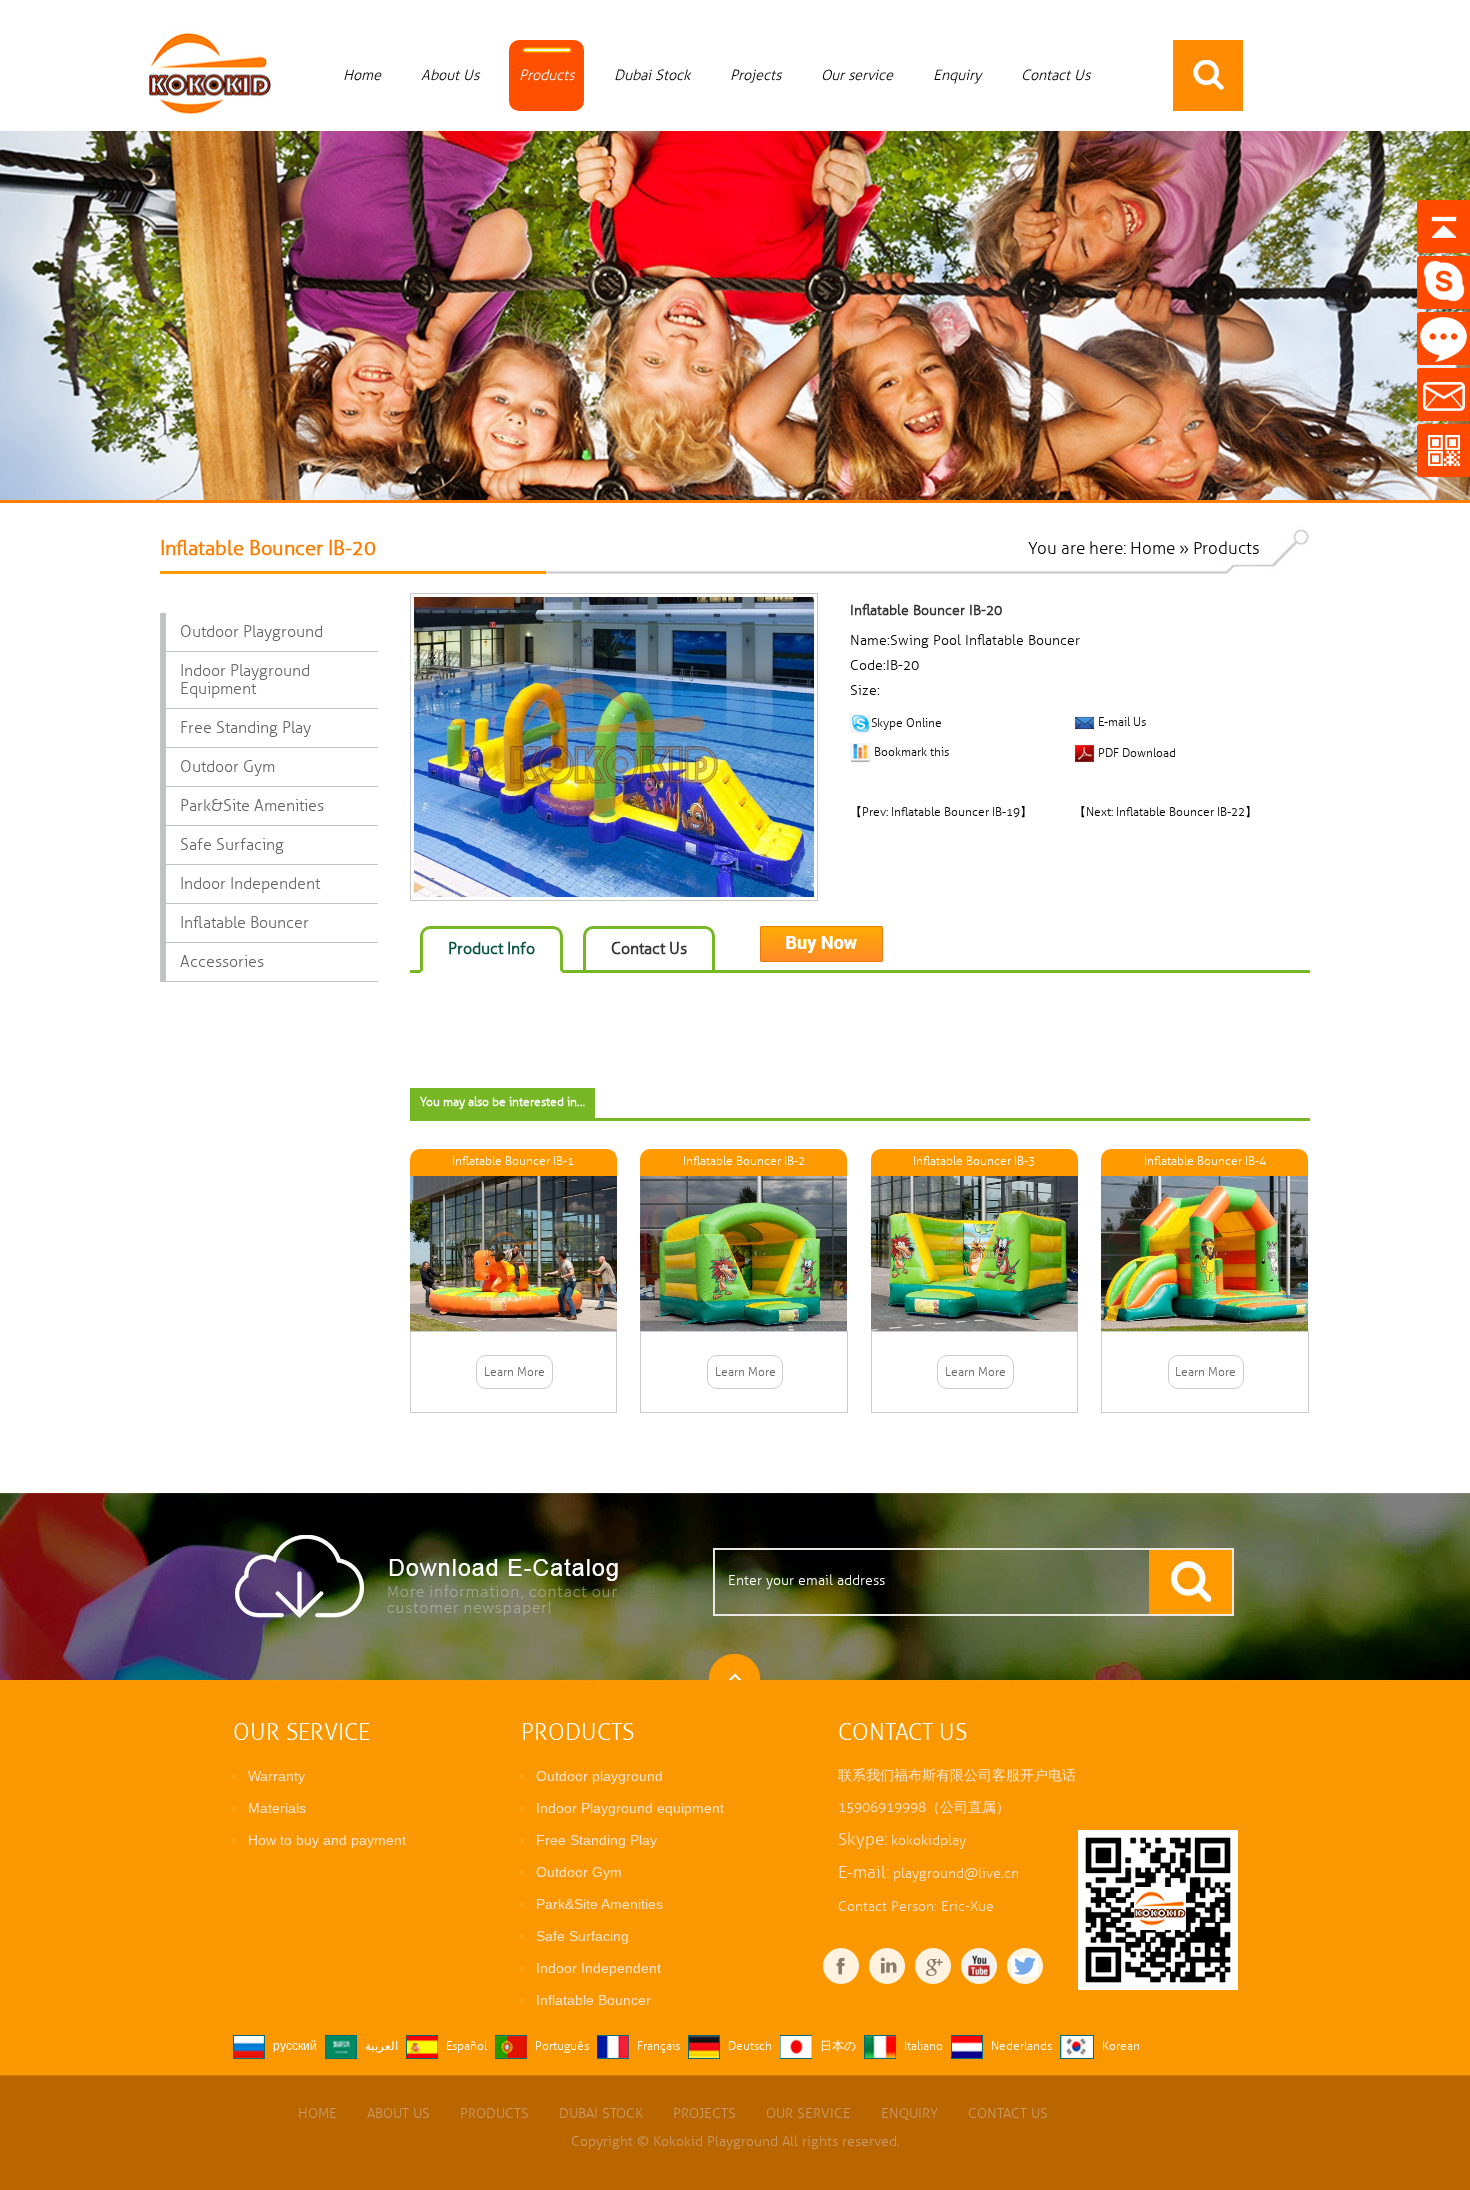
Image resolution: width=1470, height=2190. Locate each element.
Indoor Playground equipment (245, 680)
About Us (450, 75)
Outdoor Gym (227, 767)
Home (362, 75)
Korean (1121, 2046)
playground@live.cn (956, 1873)
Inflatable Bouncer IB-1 (513, 1162)
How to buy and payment (327, 1840)
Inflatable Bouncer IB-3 (974, 1162)
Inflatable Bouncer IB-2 (744, 1162)
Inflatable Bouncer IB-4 (1205, 1162)
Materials (277, 1808)
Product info (491, 949)
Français (658, 2046)
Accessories (222, 962)
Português (562, 2046)
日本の (838, 2046)
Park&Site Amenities (252, 806)
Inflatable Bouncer (244, 923)
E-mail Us (1122, 722)
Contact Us (1055, 75)
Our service (857, 75)
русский (295, 2046)
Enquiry (957, 75)
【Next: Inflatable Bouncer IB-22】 (1165, 812)
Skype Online (906, 722)
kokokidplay (928, 1840)
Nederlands (1021, 2046)
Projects (755, 75)
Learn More (514, 1372)
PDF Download (1135, 752)
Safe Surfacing (232, 845)
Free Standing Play (245, 728)
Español (466, 2046)
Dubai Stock (652, 75)
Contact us (649, 949)
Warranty (276, 1776)
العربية (381, 2046)
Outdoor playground (251, 632)
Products (546, 75)
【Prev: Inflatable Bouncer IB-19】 (941, 812)
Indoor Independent (250, 884)
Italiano (923, 2046)
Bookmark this (911, 752)
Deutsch (750, 2046)
